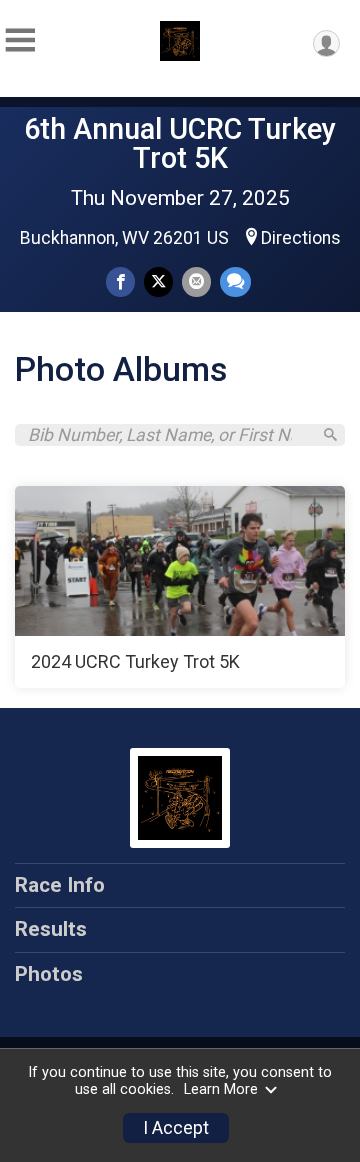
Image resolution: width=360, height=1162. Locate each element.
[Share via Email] (196, 281)
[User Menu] (326, 43)
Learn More (221, 1089)
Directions (301, 238)
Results (51, 929)
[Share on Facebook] (120, 281)
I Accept (176, 1128)
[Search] (330, 434)
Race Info (60, 885)
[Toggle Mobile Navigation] (20, 40)
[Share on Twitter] (158, 281)
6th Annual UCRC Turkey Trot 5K (180, 143)
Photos (49, 974)
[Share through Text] (235, 281)
